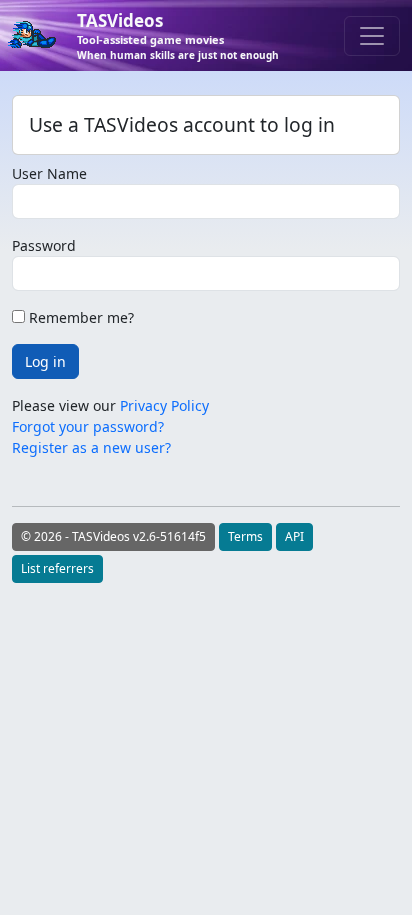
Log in (45, 361)
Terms (245, 536)
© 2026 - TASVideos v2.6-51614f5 (113, 536)
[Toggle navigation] (372, 36)
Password (44, 245)
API (294, 536)
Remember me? (79, 317)
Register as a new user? (91, 447)
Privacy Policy (164, 405)
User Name (49, 173)
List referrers (57, 568)
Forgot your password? (88, 426)
